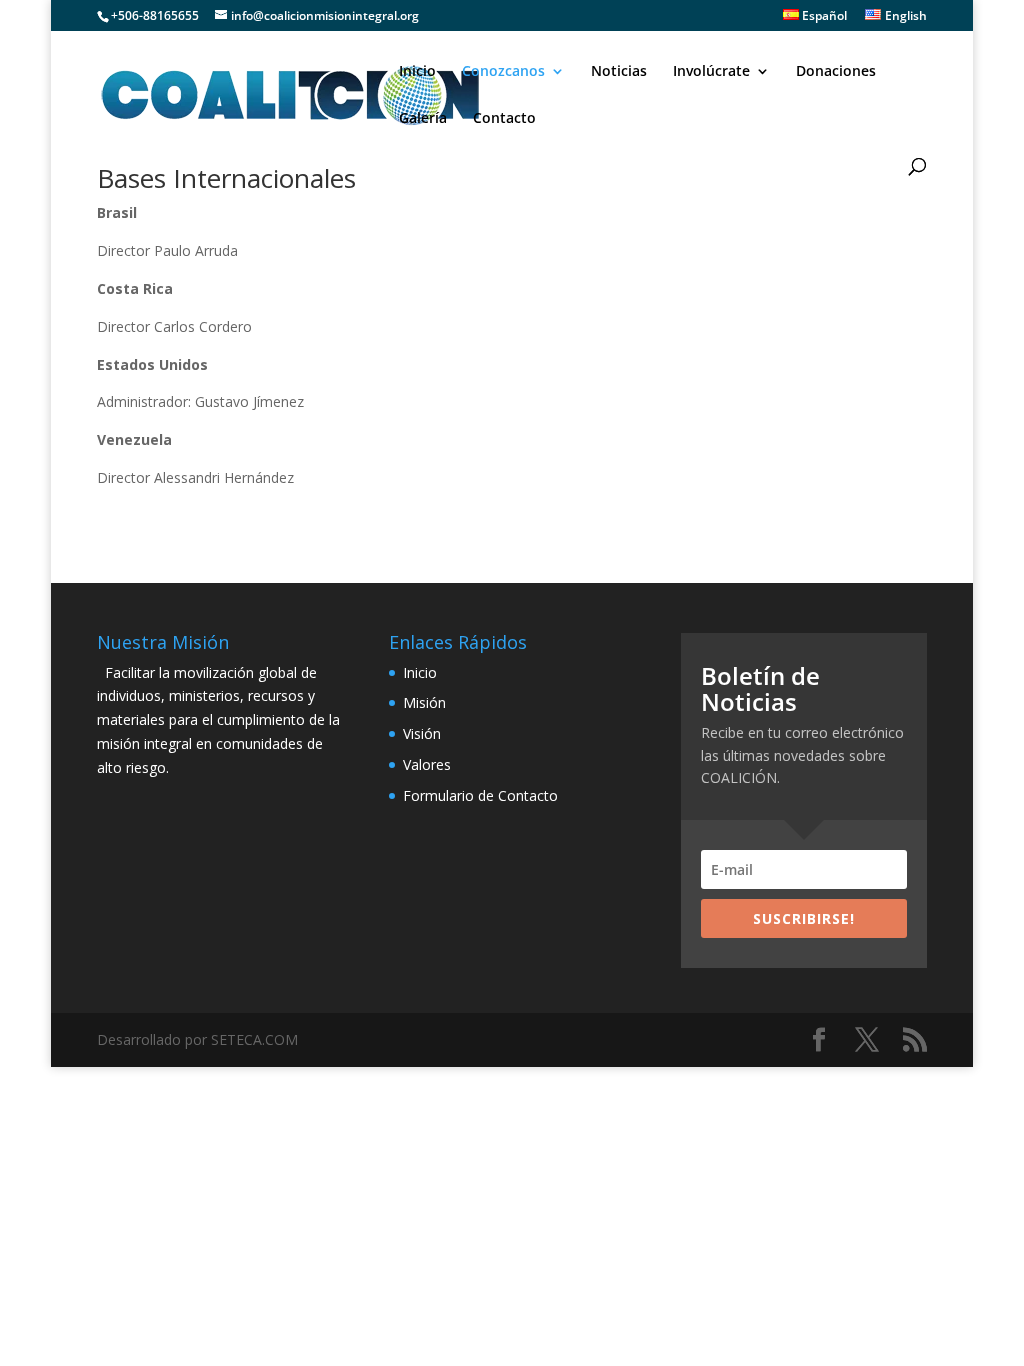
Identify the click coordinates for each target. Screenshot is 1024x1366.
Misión (424, 702)
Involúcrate (711, 72)
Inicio (417, 72)
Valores (427, 764)
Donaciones (836, 72)
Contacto (504, 119)
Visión (422, 733)
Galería (423, 119)
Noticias (619, 72)
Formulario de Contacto (480, 795)
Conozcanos (503, 72)
